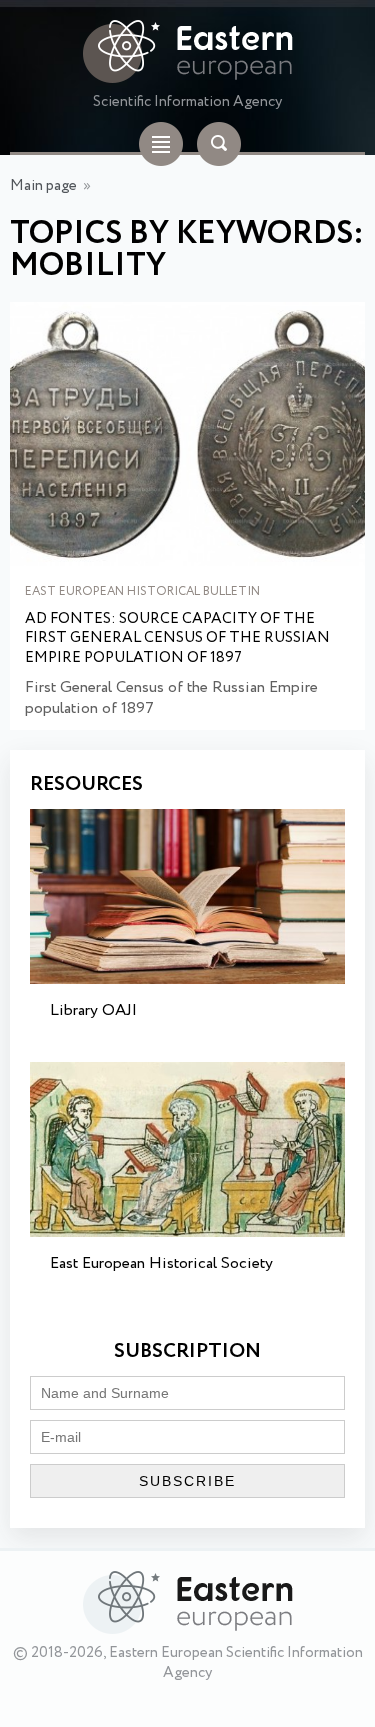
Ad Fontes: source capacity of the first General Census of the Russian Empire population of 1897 (177, 639)
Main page (43, 186)
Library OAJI (93, 1010)
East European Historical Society (161, 1263)
